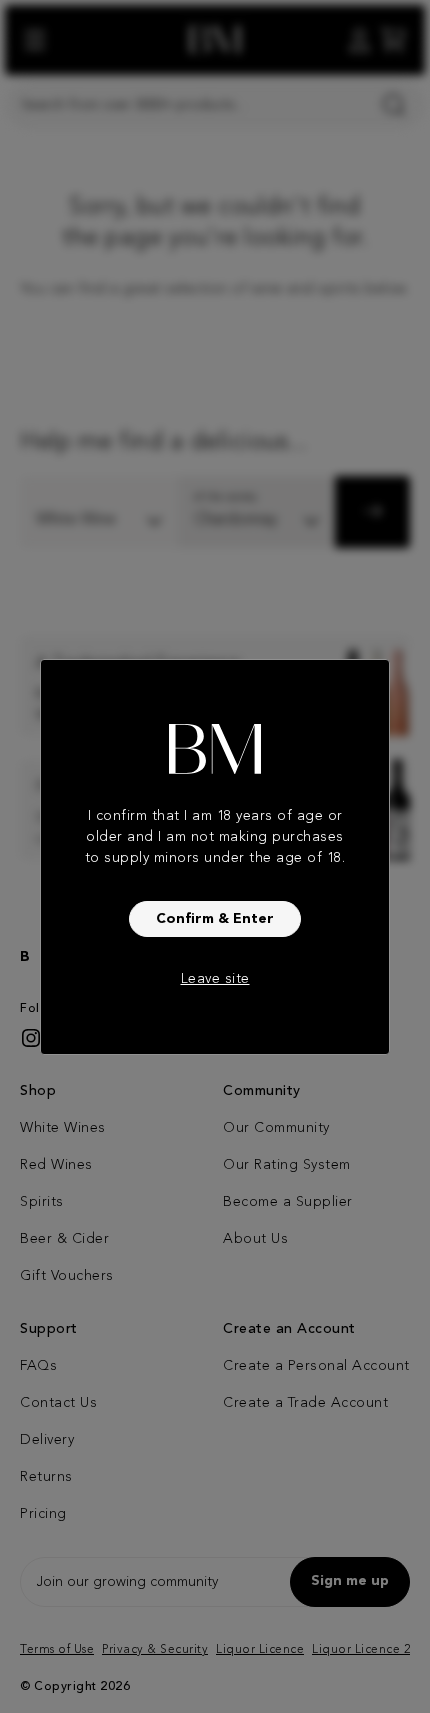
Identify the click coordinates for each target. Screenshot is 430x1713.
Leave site (215, 979)
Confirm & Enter (215, 919)
